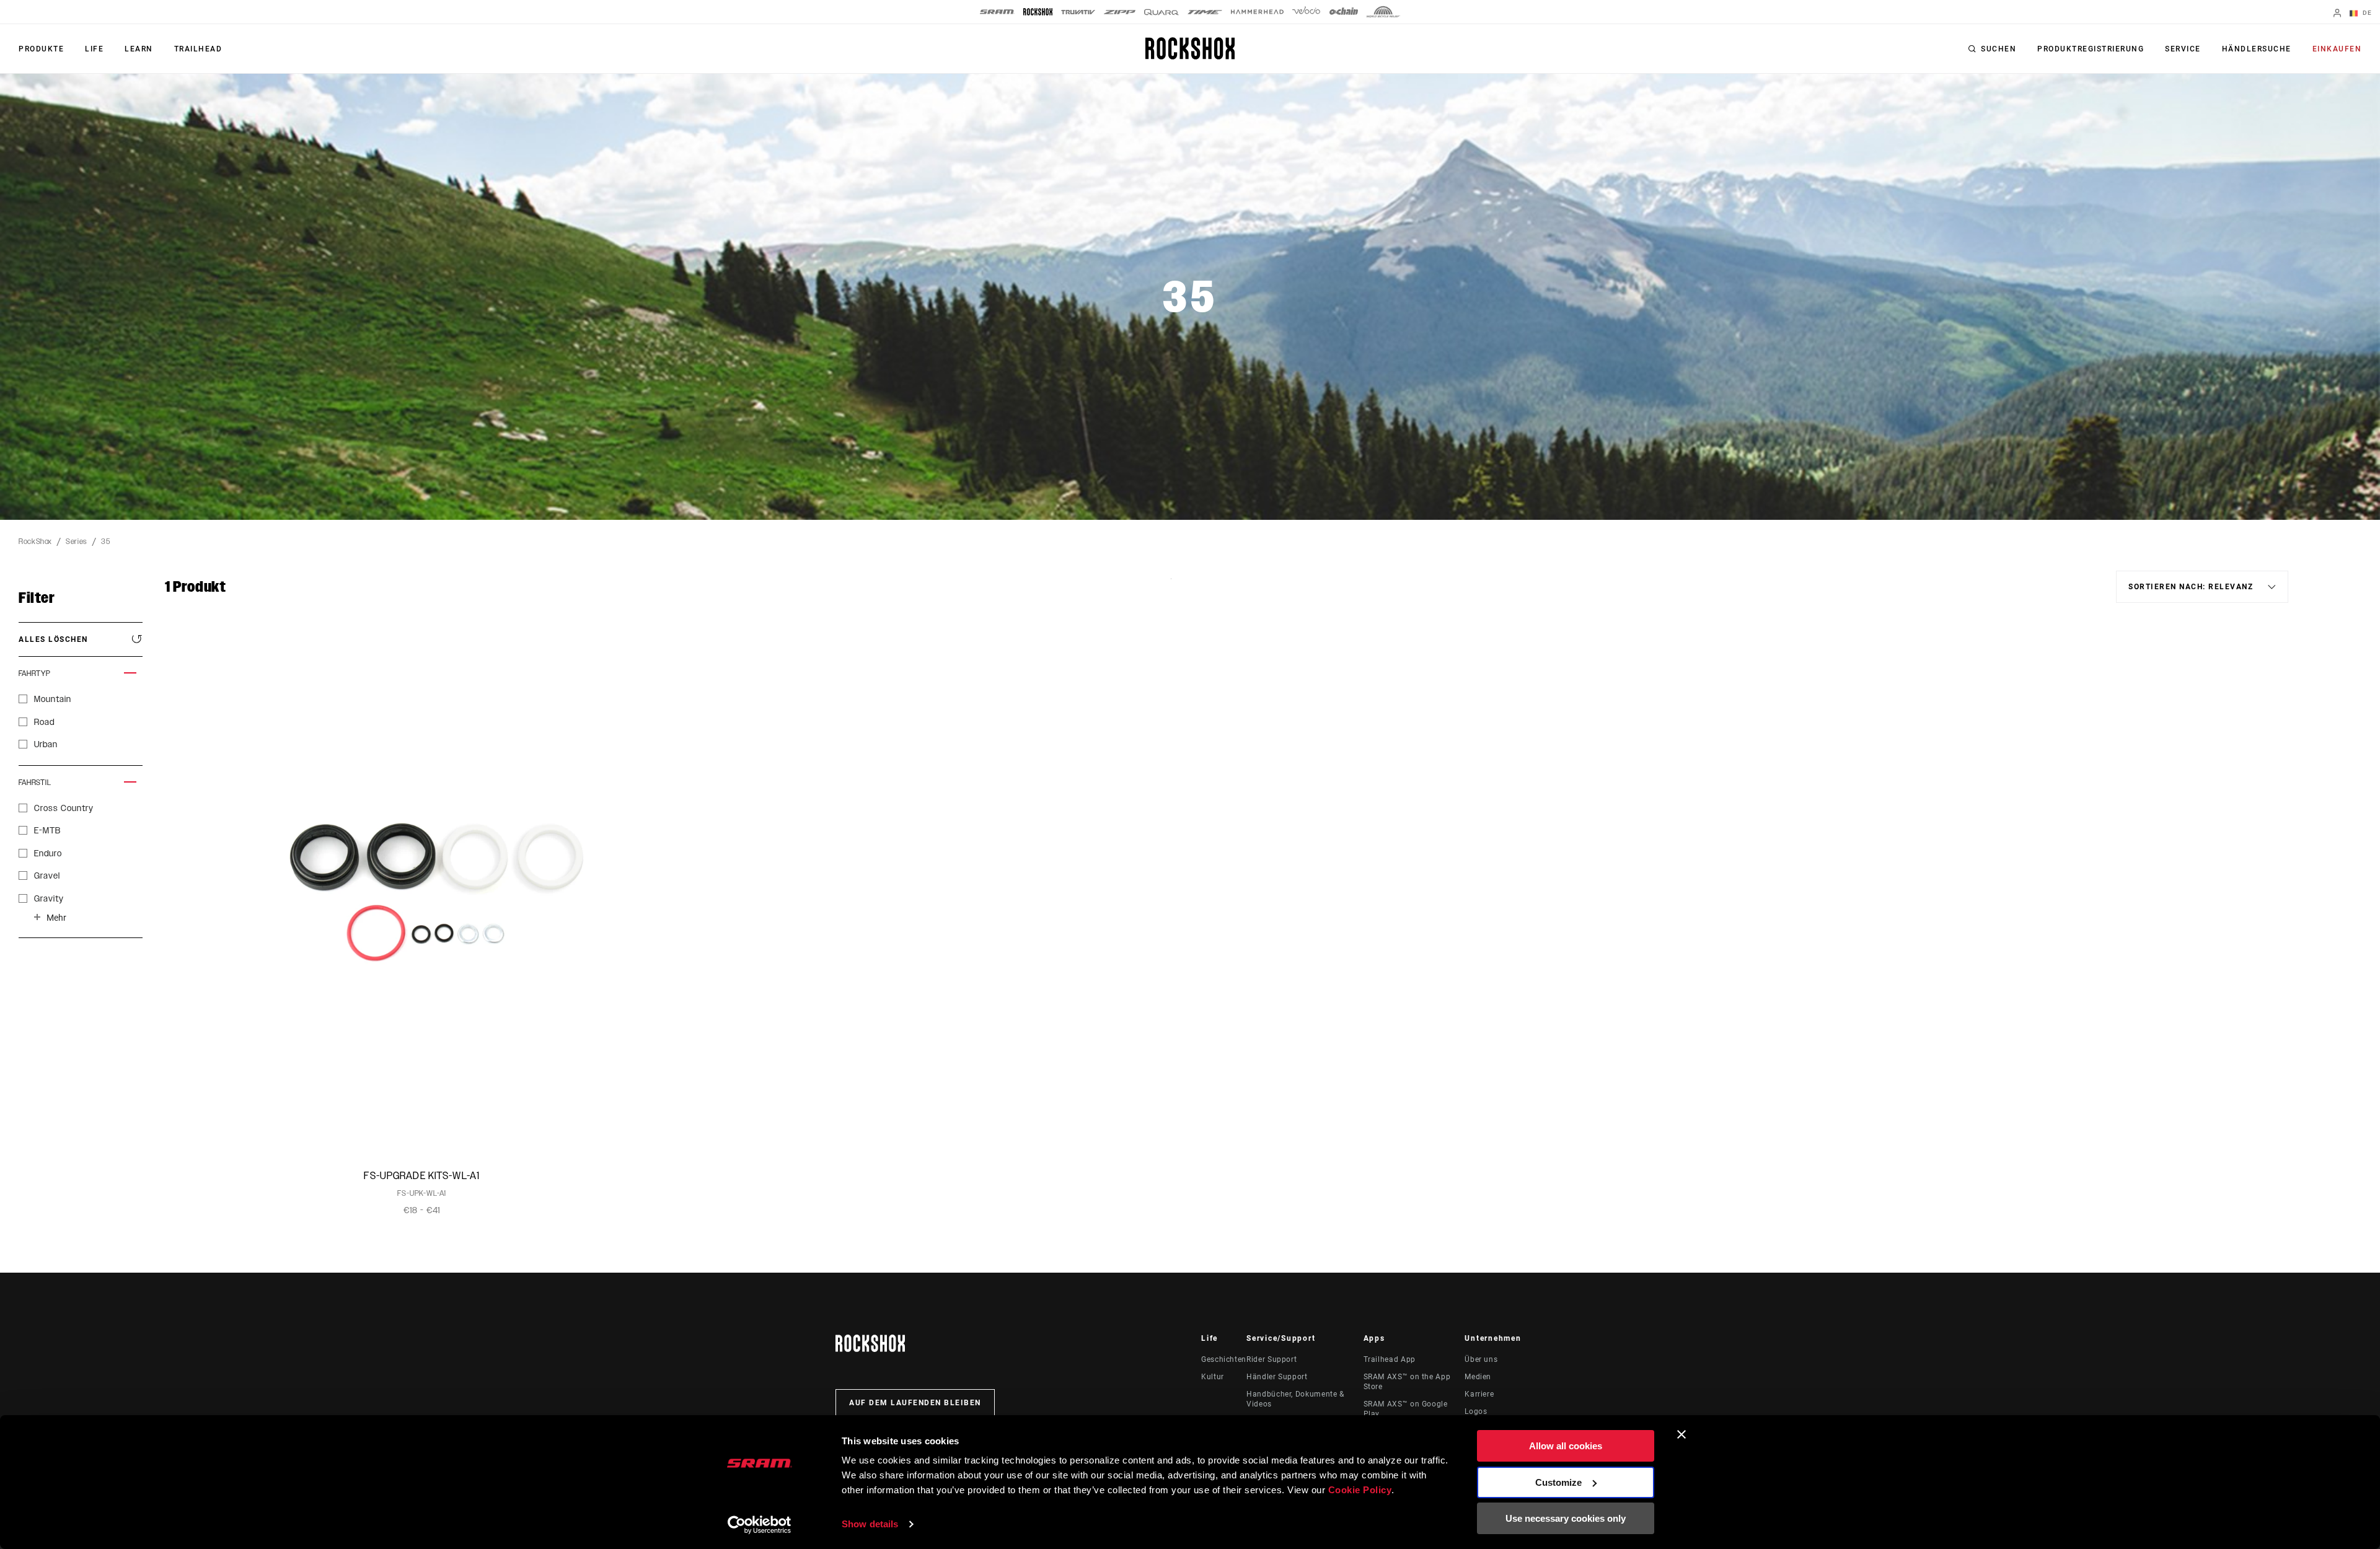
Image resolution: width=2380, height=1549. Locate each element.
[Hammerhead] (1257, 12)
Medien (1478, 1377)
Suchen (1999, 49)
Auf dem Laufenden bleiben (915, 1403)
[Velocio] (1306, 12)
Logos (1476, 1411)
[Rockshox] (1038, 12)
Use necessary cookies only (1566, 1518)
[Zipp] (1120, 12)
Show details (870, 1524)
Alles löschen (53, 639)
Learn (139, 49)
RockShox (35, 542)
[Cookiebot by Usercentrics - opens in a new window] (760, 1525)
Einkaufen (2337, 49)
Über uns (1481, 1359)
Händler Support (1277, 1377)
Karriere (1479, 1394)
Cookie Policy (1360, 1490)
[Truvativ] (1078, 12)
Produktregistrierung (2091, 49)
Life (94, 49)
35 (105, 542)
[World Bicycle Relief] (1383, 12)
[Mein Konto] (2337, 14)
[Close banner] (1681, 1434)
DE (2366, 13)
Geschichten (1224, 1359)
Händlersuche (2257, 49)
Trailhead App (1390, 1359)
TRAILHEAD (198, 49)
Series (77, 542)
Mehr (56, 918)
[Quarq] (1161, 12)
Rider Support (1272, 1359)
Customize (1558, 1482)
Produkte (41, 49)
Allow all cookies (1566, 1446)
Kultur (1213, 1377)
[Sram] (997, 12)
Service (2183, 49)
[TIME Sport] (1205, 12)
